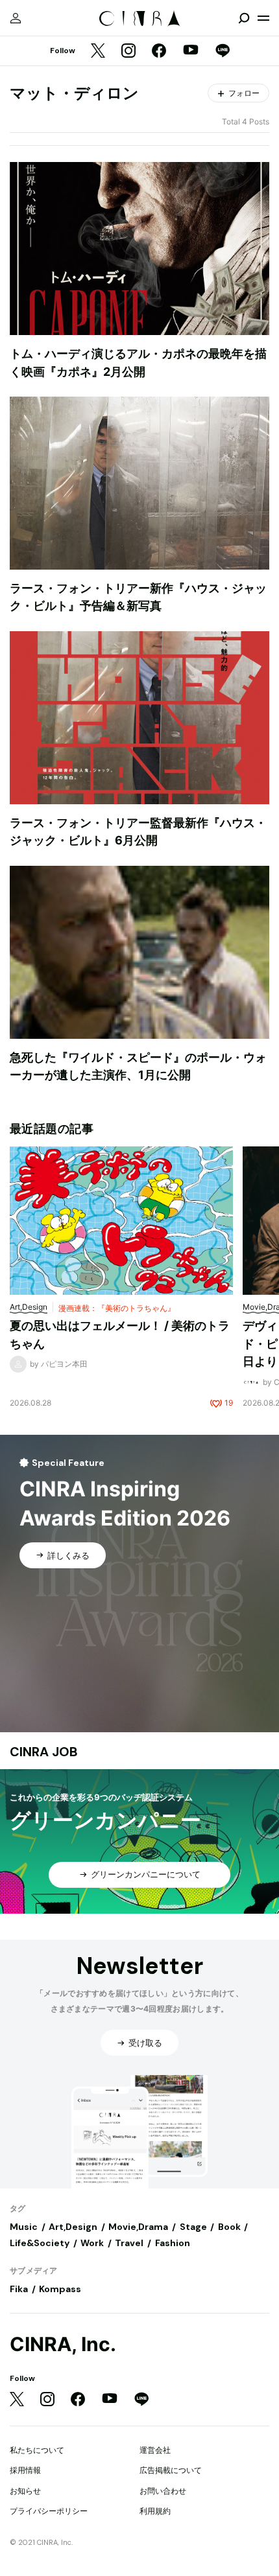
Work (92, 2243)
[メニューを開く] (263, 18)
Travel (129, 2243)
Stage (193, 2227)
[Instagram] (128, 52)
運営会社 (155, 2450)
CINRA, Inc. (63, 2344)
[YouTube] (191, 51)
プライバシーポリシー (49, 2511)
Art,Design (73, 2227)
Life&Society (40, 2243)
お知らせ (25, 2491)
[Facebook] (159, 52)
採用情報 (25, 2470)
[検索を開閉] (244, 18)
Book (229, 2227)
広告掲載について (171, 2470)
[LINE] (223, 52)
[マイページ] (16, 18)
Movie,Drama (138, 2227)
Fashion (173, 2243)
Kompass (60, 2289)
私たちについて (37, 2450)
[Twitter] (98, 52)
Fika (19, 2289)
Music (24, 2227)
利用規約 (155, 2511)
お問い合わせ (163, 2491)
